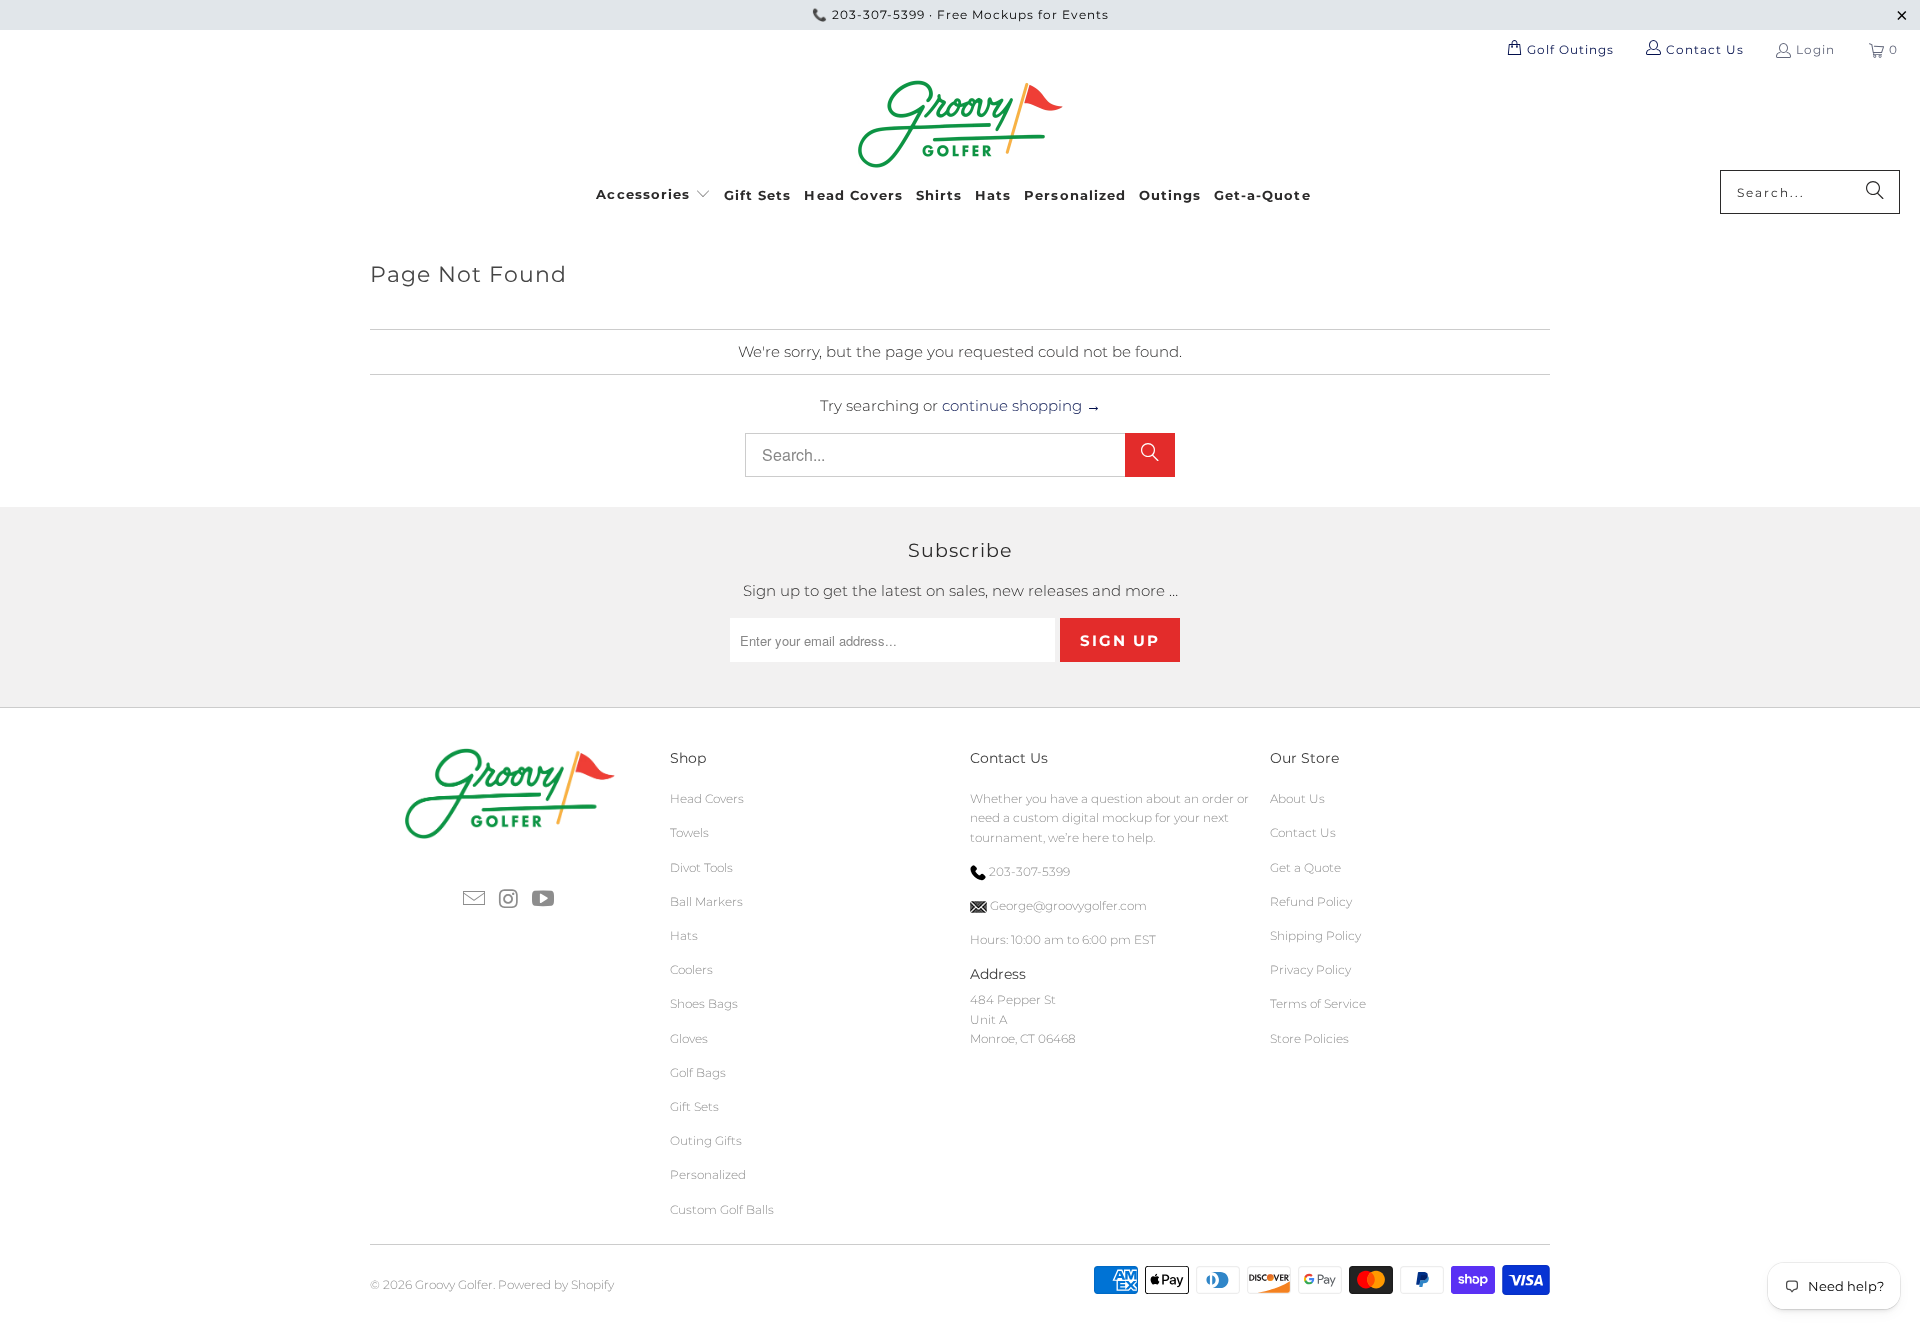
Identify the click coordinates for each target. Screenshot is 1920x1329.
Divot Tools (701, 867)
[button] (653, 191)
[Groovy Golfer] (960, 125)
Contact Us (1303, 832)
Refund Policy (1311, 901)
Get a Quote (1305, 867)
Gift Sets (694, 1106)
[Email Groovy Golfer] (474, 900)
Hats (684, 935)
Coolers (691, 969)
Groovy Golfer (454, 1284)
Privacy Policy (1310, 969)
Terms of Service (1318, 1003)
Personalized (708, 1174)
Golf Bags (698, 1072)
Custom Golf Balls (722, 1209)
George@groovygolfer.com (1067, 905)
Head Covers (707, 798)
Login (1815, 49)
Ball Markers (706, 901)
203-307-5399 (878, 14)
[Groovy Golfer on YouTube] (544, 900)
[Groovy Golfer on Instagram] (509, 900)
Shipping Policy (1315, 935)
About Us (1297, 798)
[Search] (1875, 192)
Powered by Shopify (556, 1284)
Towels (689, 832)
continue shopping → (1021, 405)
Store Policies (1309, 1038)
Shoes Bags (704, 1003)
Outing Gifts (706, 1140)
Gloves (689, 1038)
